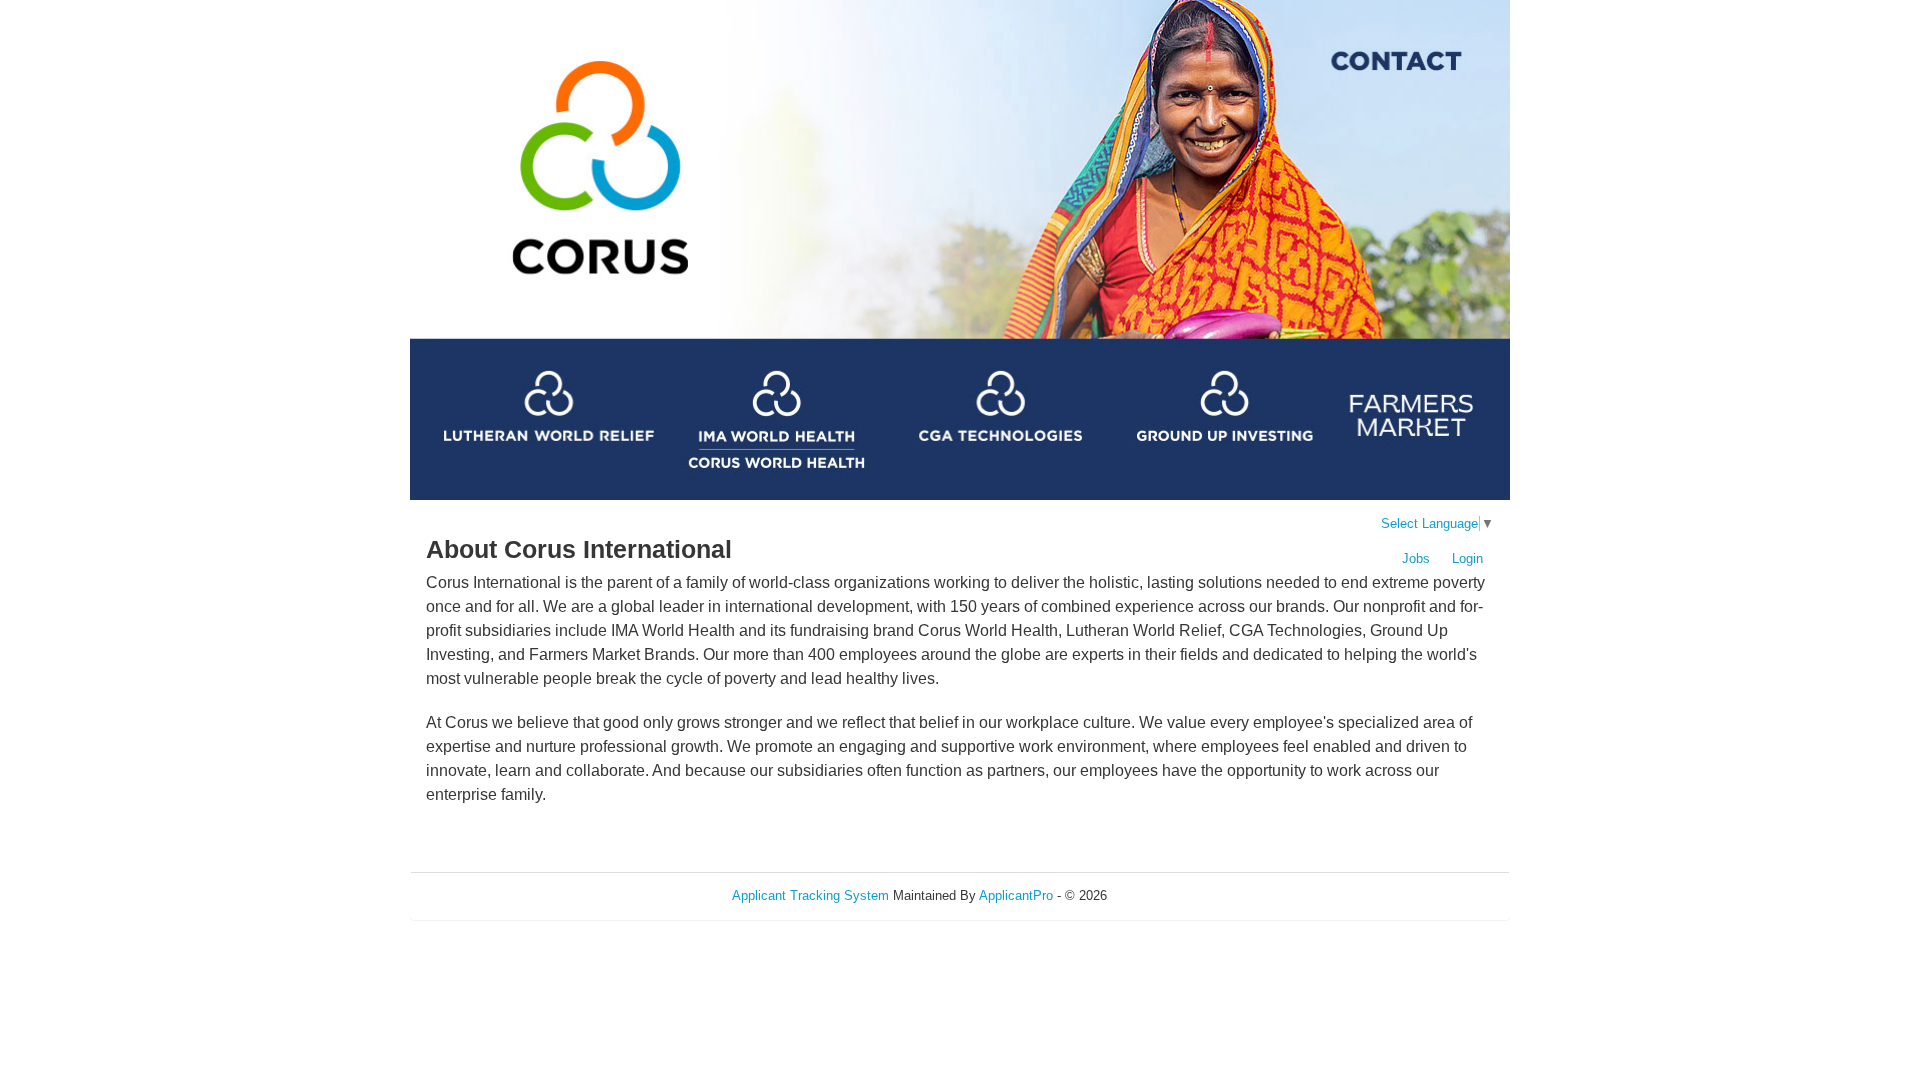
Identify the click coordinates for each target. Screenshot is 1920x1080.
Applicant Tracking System (810, 895)
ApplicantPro (1016, 895)
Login (1467, 558)
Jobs (1416, 558)
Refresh (1165, 895)
